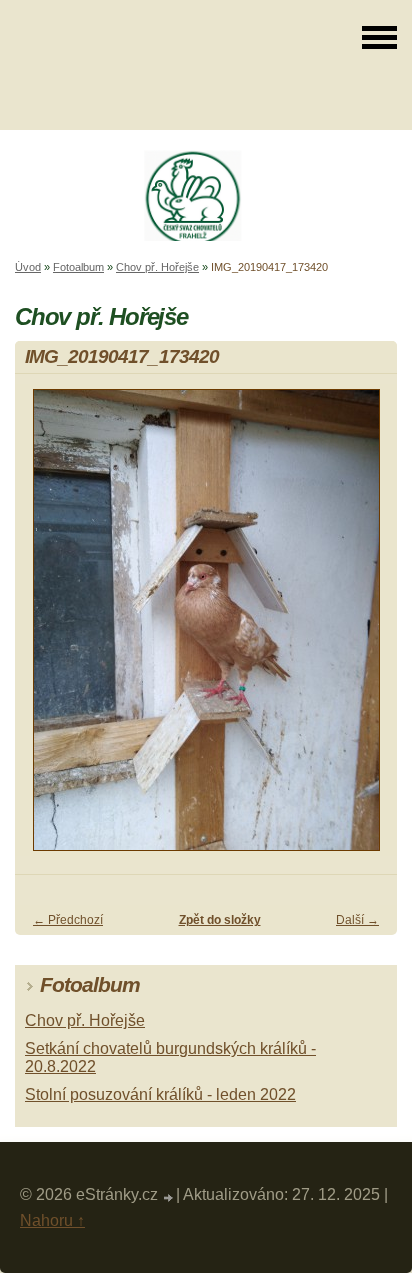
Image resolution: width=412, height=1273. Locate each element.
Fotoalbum (78, 267)
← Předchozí (68, 920)
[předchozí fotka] (47, 629)
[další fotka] (364, 629)
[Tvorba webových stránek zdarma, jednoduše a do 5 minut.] (169, 1197)
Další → (357, 920)
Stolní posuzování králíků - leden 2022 (160, 1094)
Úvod (28, 267)
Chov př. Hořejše (157, 267)
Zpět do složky (220, 920)
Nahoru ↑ (52, 1220)
